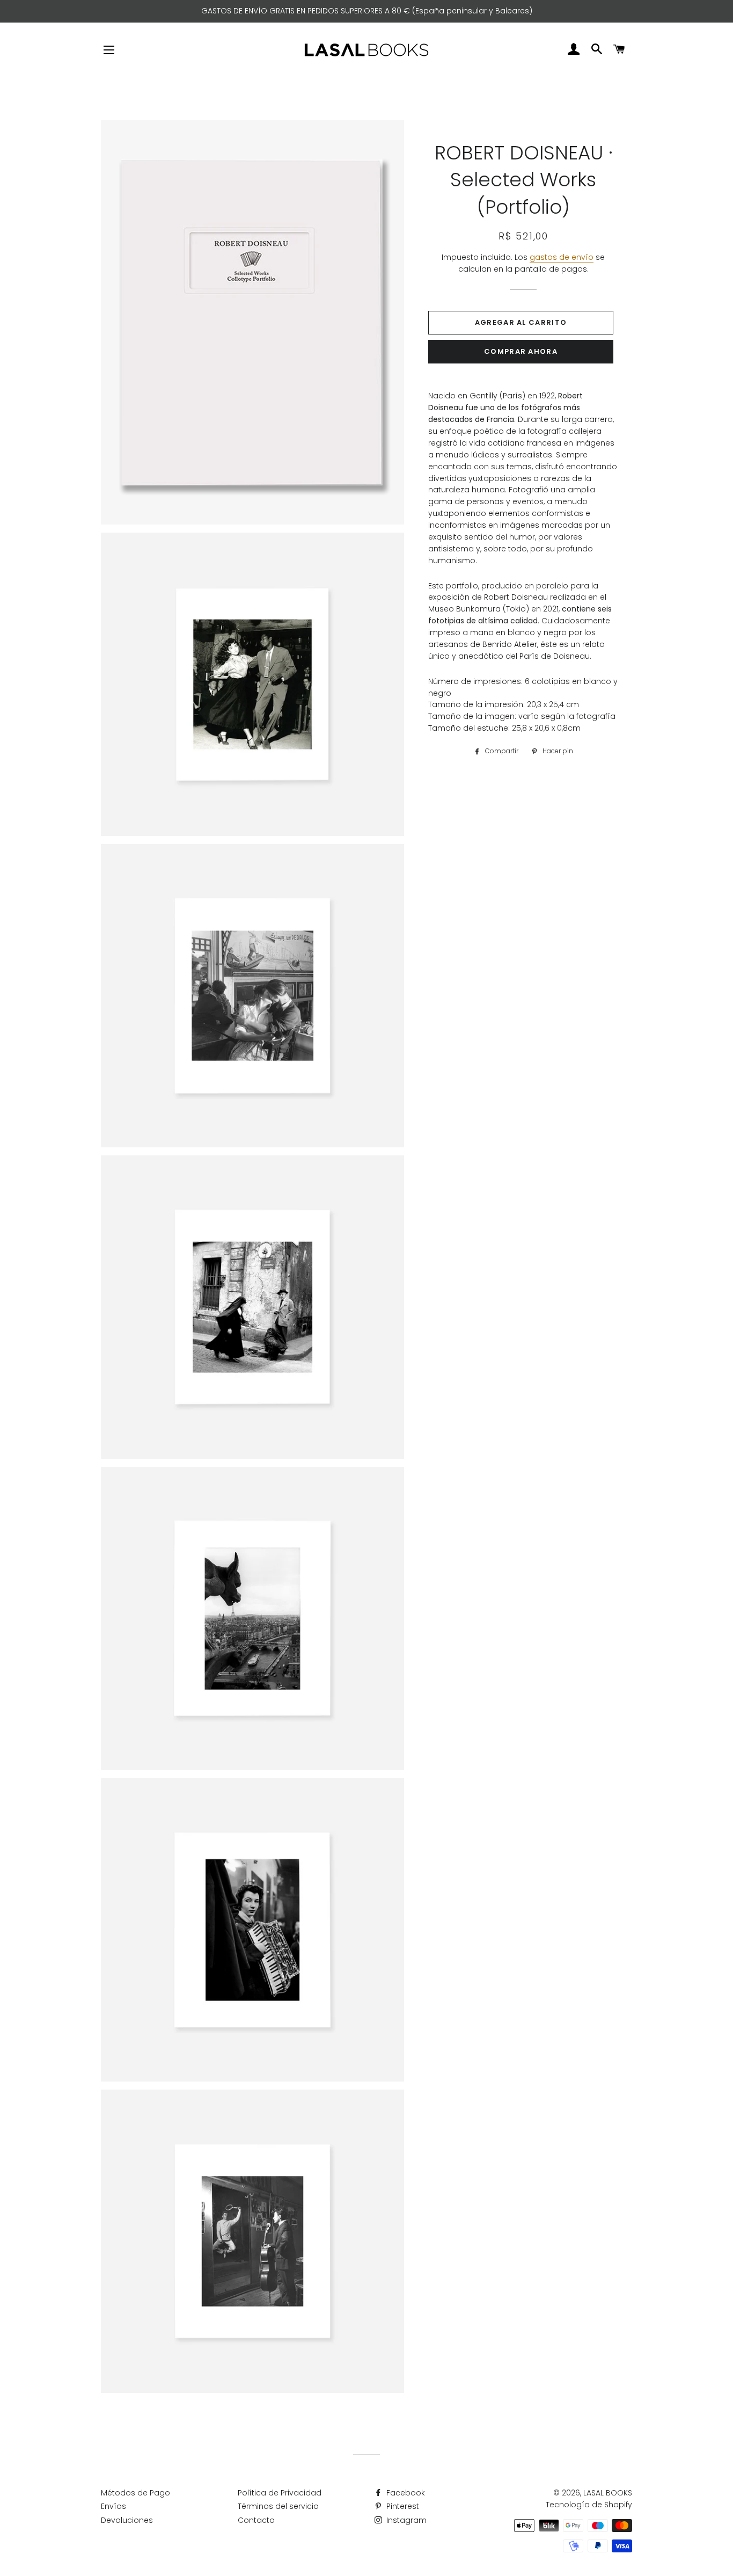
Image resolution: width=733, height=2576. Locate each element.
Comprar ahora (521, 351)
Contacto (256, 2520)
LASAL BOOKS (608, 2493)
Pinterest (402, 2506)
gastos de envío (562, 257)
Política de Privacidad (280, 2493)
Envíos (113, 2506)
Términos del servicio (278, 2506)
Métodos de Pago (135, 2493)
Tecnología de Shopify (589, 2505)
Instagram (405, 2520)
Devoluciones (127, 2520)
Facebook (405, 2493)
